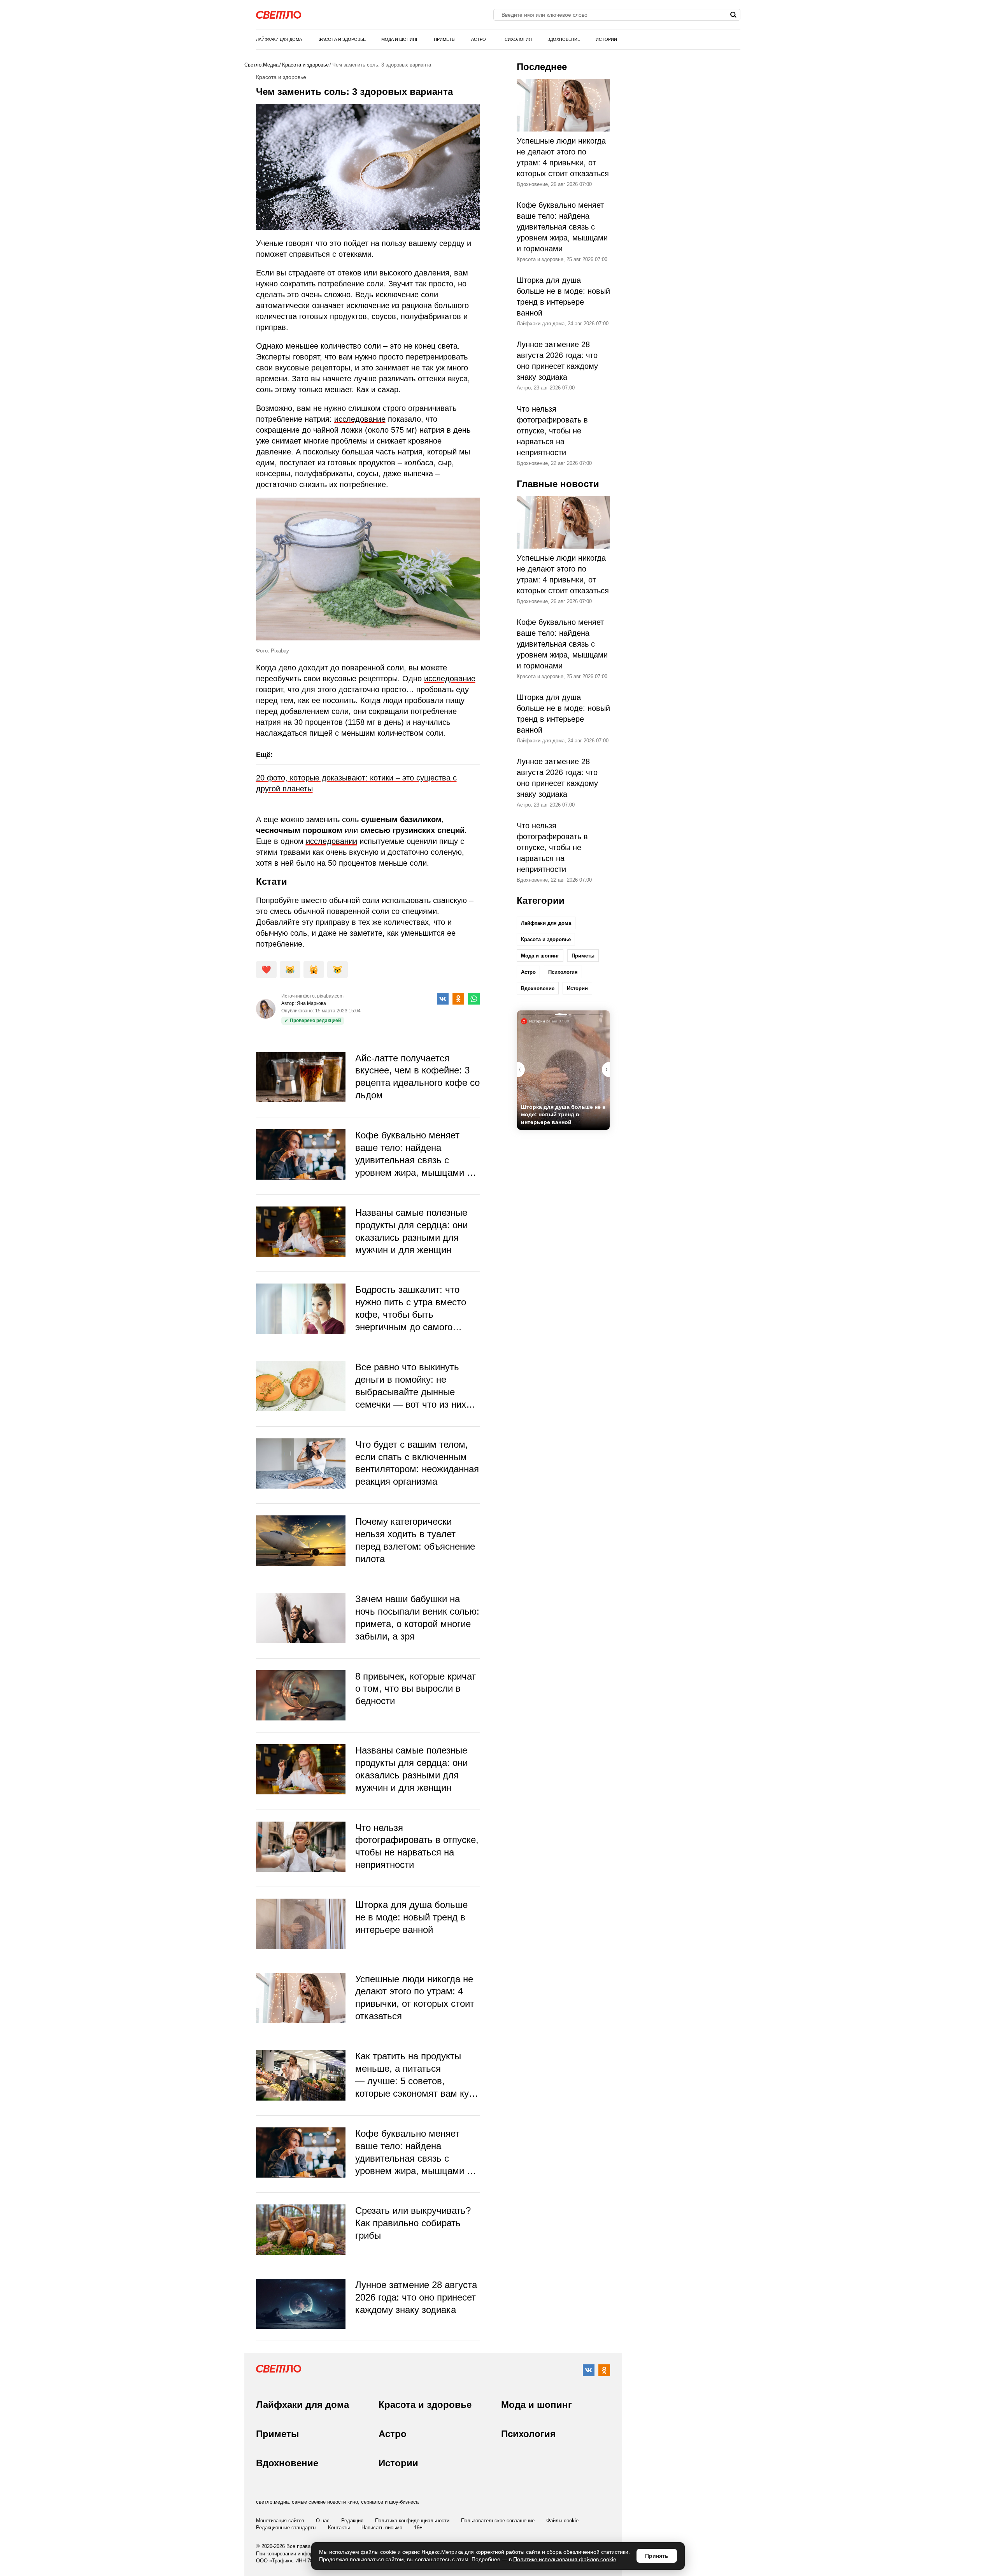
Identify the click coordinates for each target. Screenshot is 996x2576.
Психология (517, 39)
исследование (360, 419)
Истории (606, 39)
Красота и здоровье (342, 39)
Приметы (445, 39)
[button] (606, 1070)
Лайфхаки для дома (279, 39)
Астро (479, 39)
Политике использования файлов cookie (565, 2559)
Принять (657, 2556)
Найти (734, 15)
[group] (563, 1070)
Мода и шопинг (400, 39)
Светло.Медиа (261, 65)
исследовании (331, 841)
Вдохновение (564, 39)
